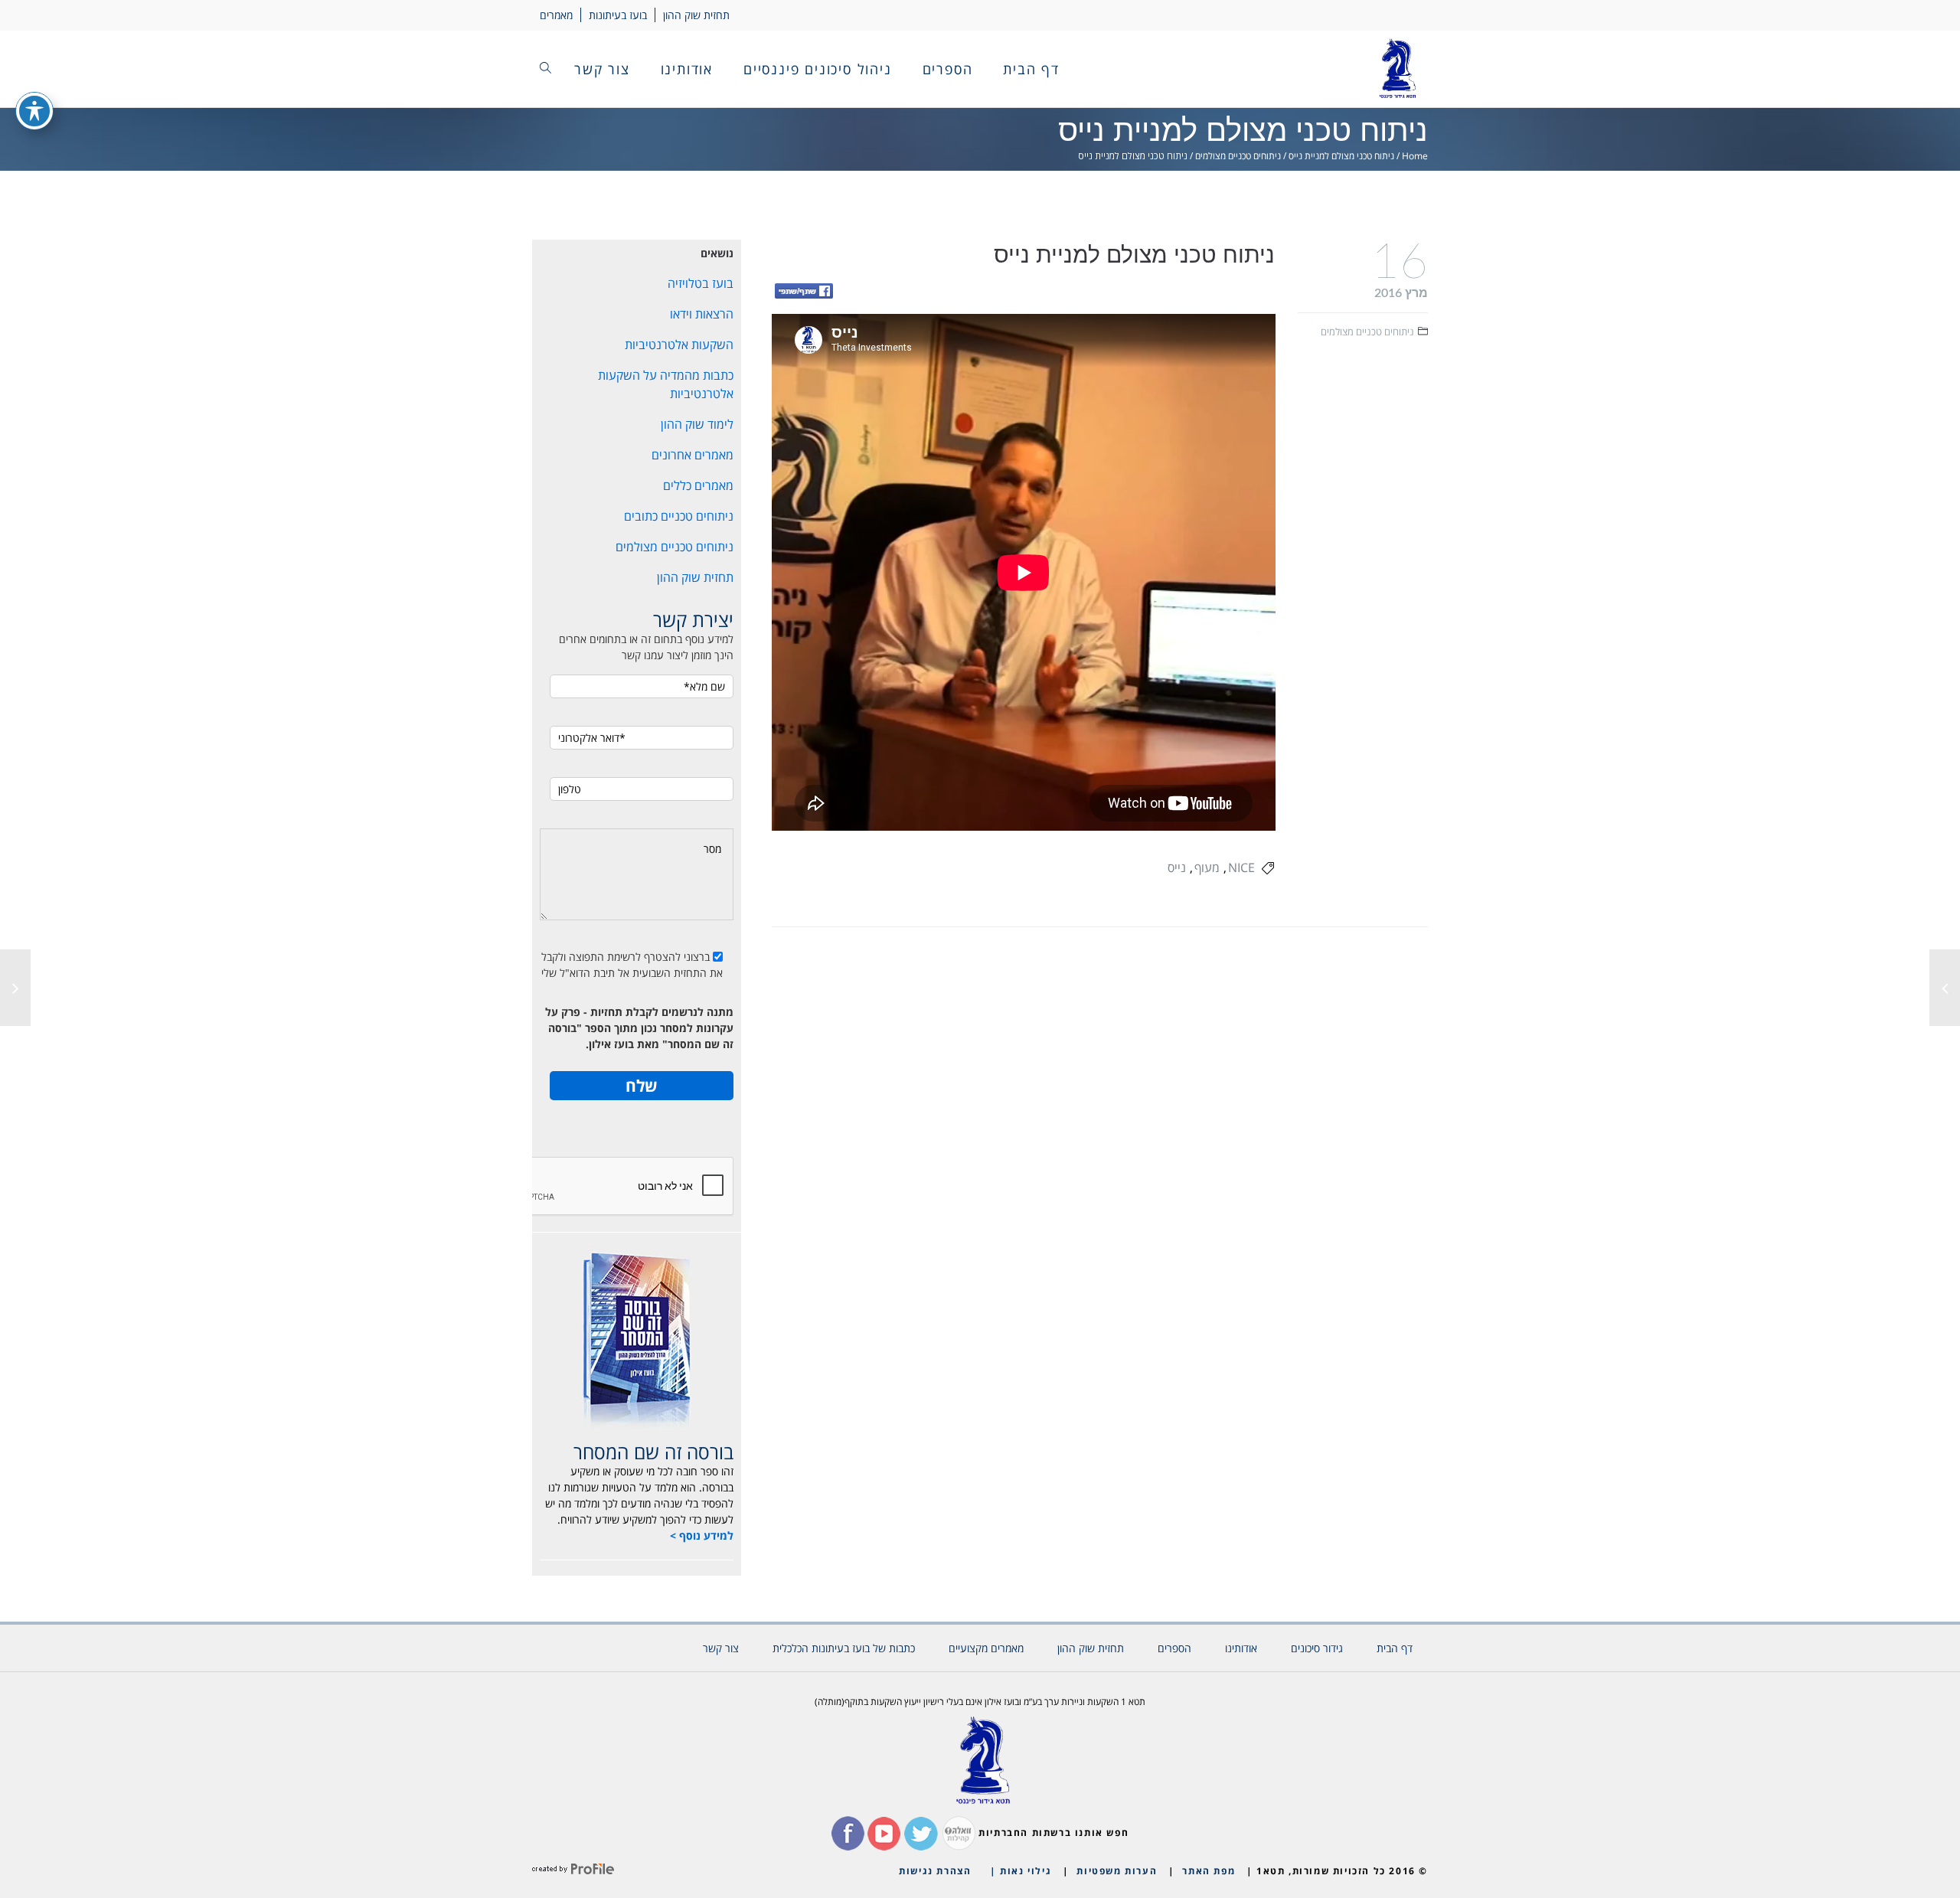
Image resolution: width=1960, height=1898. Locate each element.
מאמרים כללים (698, 485)
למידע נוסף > (702, 1535)
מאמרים (556, 15)
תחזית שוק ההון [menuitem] (1091, 1648)
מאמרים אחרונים (693, 455)
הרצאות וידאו (702, 314)
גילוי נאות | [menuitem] (1021, 1871)
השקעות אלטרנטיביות (679, 345)
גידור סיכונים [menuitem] (1317, 1648)
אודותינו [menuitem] (687, 69)
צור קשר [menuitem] (602, 69)
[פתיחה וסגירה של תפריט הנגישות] (34, 111)
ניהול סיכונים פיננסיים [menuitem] (818, 69)
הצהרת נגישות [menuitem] (935, 1871)
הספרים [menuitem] (948, 69)
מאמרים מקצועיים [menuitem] (986, 1648)
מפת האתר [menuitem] (1209, 1871)
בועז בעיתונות (618, 15)
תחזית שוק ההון (696, 15)
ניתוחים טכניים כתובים (679, 516)
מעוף (1207, 867)
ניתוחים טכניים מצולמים (1238, 156)
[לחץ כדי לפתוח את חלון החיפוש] (546, 69)
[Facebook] (804, 292)
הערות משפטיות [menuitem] (1117, 1871)
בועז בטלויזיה (701, 283)
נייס (1177, 867)
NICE (1241, 867)
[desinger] (573, 1871)
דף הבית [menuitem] (1031, 69)
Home (1415, 156)
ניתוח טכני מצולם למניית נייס (1341, 156)
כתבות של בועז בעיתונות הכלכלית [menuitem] (844, 1648)
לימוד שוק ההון (697, 424)
